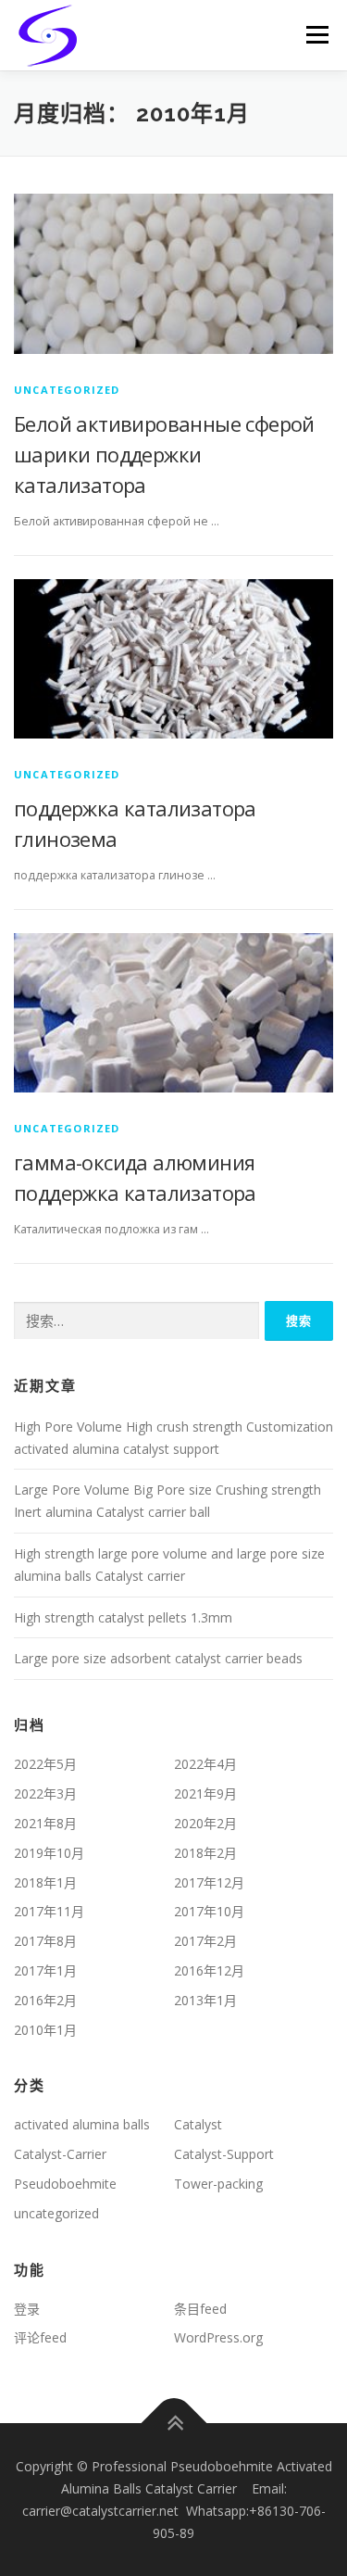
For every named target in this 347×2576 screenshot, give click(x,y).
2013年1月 (205, 2000)
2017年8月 (45, 1941)
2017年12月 (209, 1882)
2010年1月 (45, 2030)
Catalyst (198, 2124)
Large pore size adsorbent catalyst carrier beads (158, 1658)
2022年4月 (205, 1764)
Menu (316, 35)
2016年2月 (45, 2000)
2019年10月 (49, 1853)
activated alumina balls (82, 2124)
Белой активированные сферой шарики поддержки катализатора (164, 454)
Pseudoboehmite (65, 2184)
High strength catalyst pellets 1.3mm (123, 1617)
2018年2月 (205, 1853)
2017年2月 (205, 1941)
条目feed (200, 2309)
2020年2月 (205, 1823)
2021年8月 (45, 1823)
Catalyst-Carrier (60, 2154)
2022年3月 (45, 1793)
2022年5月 (45, 1764)
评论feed (40, 2337)
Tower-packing (218, 2184)
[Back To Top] (173, 2424)
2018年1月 (45, 1882)
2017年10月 (209, 1911)
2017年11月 (49, 1911)
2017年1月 (45, 1970)
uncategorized (67, 390)
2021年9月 (205, 1793)
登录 (27, 2309)
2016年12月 (209, 1970)
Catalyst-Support (224, 2154)
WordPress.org (218, 2337)
